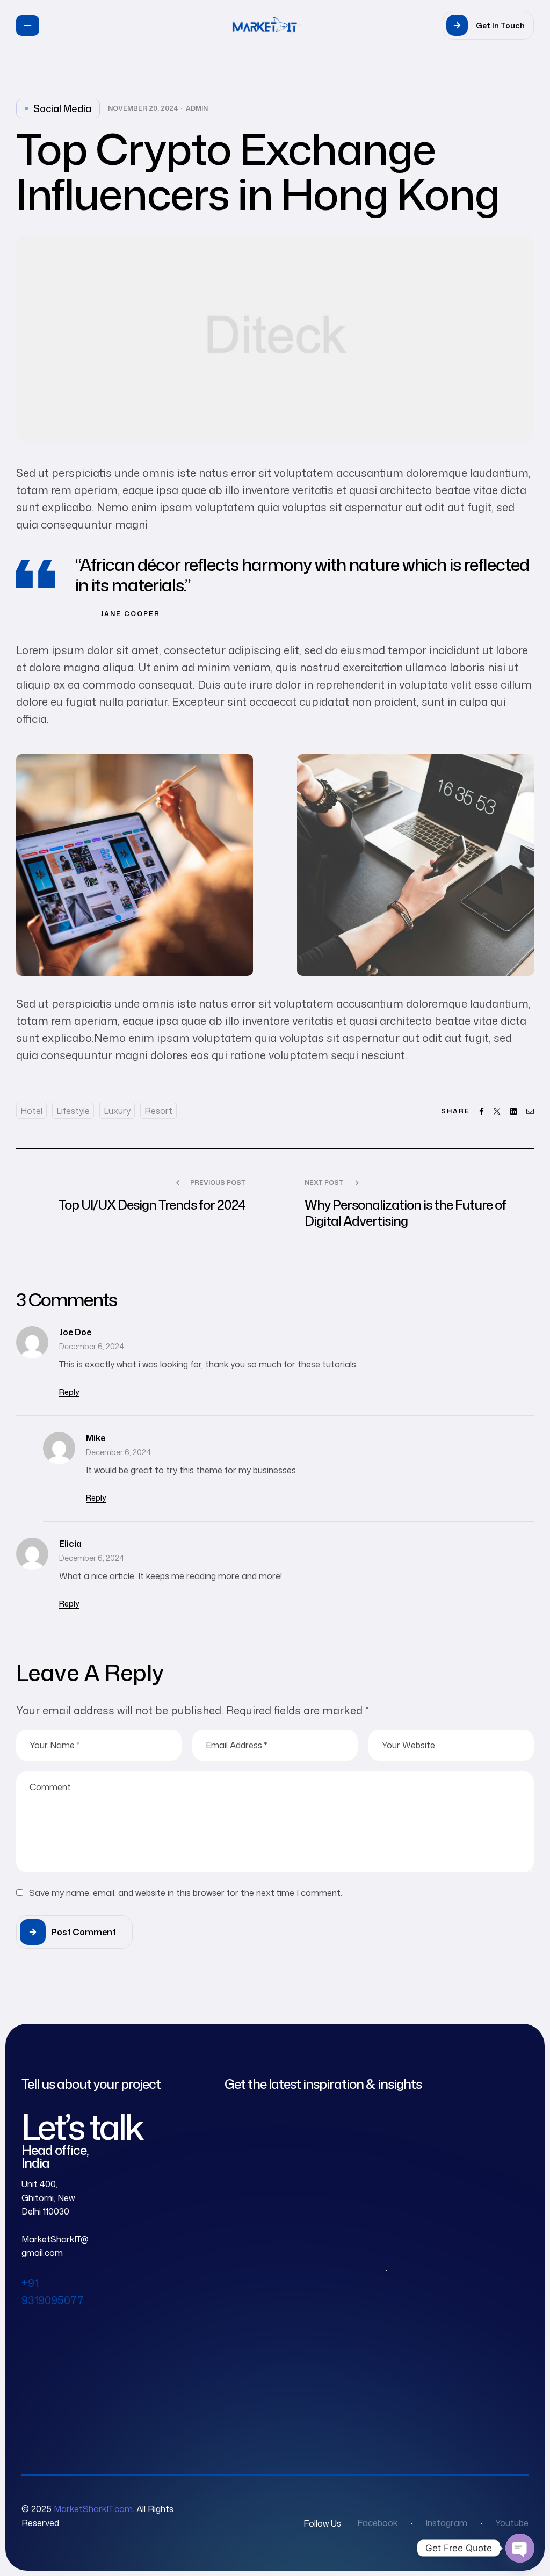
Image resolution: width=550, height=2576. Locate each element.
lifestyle (73, 1111)
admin (197, 108)
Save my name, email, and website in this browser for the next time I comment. (186, 1893)
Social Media (62, 108)
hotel (31, 1111)
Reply (69, 1392)
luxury (117, 1111)
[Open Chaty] (520, 2548)
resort (158, 1111)
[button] (488, 25)
